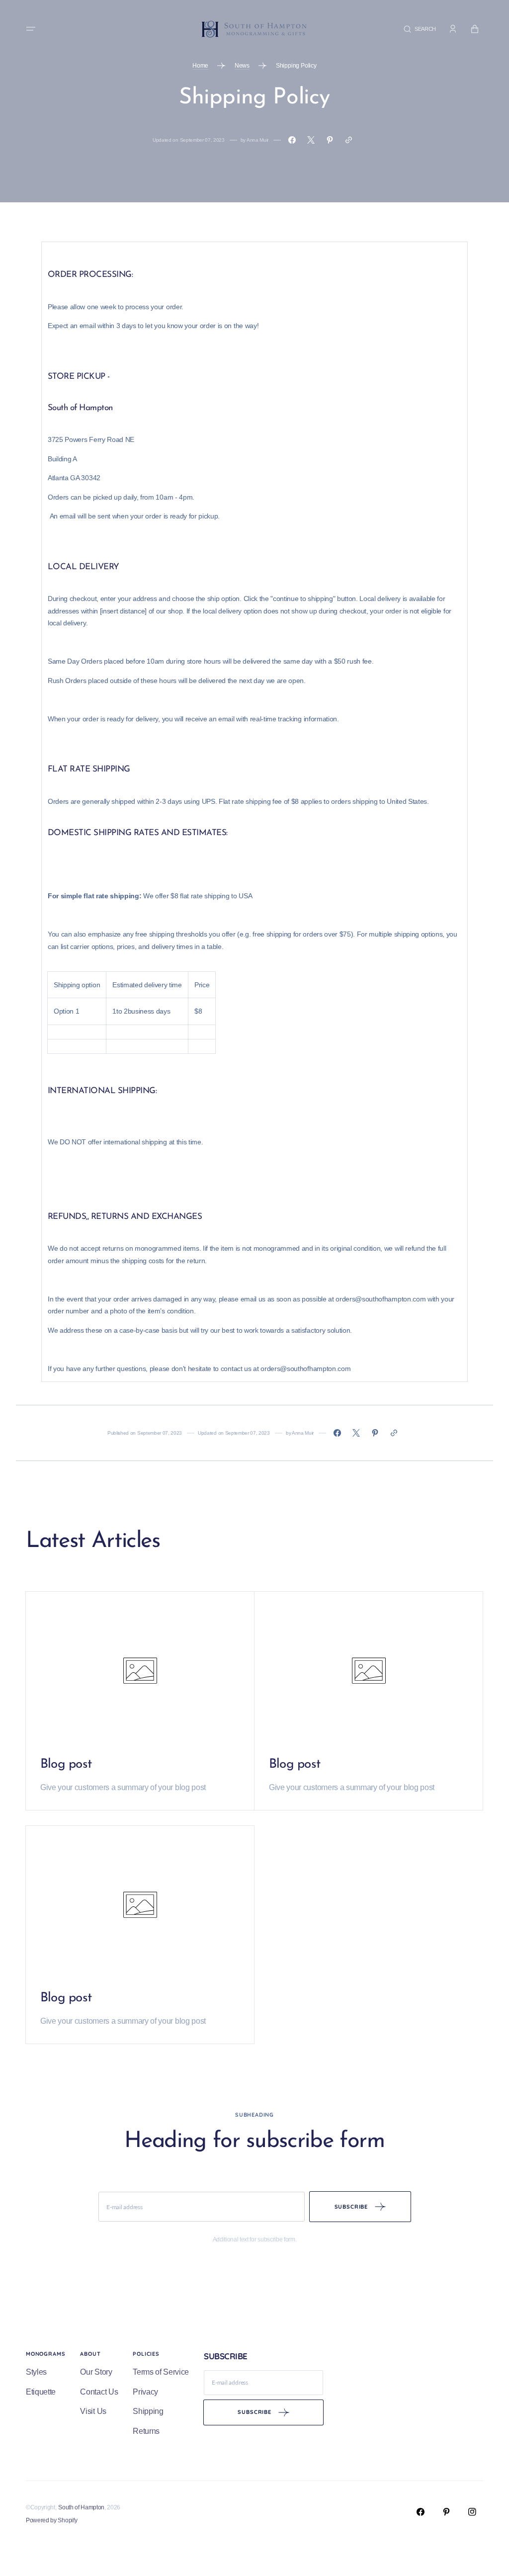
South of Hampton (81, 2507)
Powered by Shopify (51, 2520)
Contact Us (99, 2392)
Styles (36, 2372)
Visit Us (93, 2411)
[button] (31, 29)
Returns (146, 2431)
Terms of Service (161, 2372)
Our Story (96, 2372)
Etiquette (41, 2392)
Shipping (148, 2411)
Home (200, 66)
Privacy (145, 2392)
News (242, 66)
